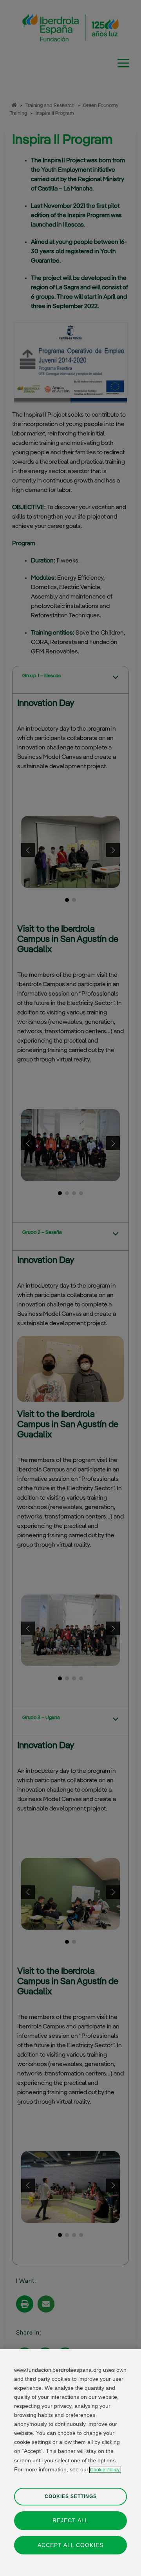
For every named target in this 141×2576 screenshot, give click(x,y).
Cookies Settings (71, 2496)
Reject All (70, 2520)
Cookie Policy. (105, 2470)
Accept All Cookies (70, 2545)
